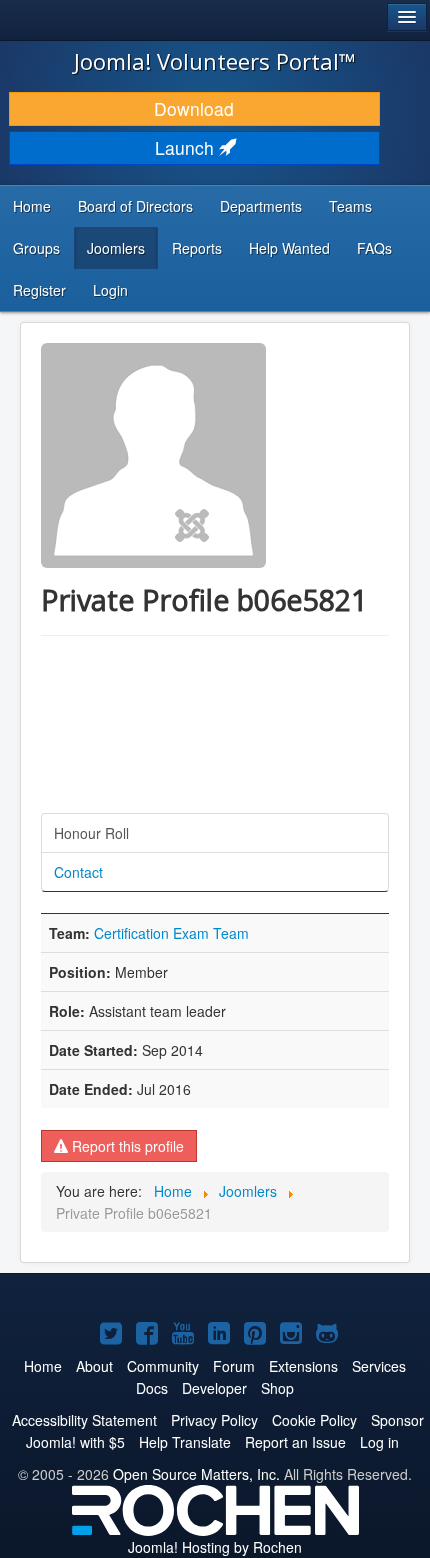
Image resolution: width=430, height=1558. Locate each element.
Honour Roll (91, 833)
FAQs (374, 248)
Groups (36, 248)
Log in (379, 1442)
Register (39, 290)
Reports (197, 248)
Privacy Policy (214, 1420)
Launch (187, 147)
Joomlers (116, 248)
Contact (78, 872)
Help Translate (185, 1442)
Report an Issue (295, 1442)
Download (194, 108)
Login (110, 290)
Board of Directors (135, 206)
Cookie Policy (314, 1420)
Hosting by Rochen (215, 1547)
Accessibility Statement (84, 1420)
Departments (261, 206)
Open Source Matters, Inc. (196, 1474)
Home (32, 206)
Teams (350, 206)
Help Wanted (289, 248)
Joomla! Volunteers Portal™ (215, 61)
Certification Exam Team (171, 933)
